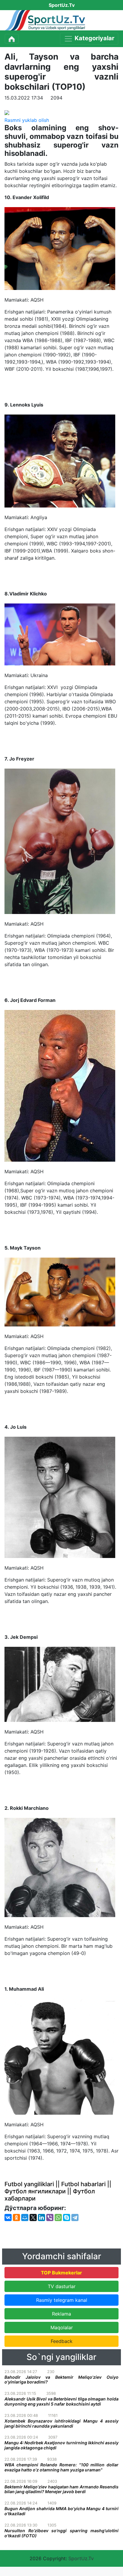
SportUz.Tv (81, 2558)
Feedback (62, 2341)
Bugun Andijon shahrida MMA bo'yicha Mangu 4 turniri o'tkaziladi (61, 2511)
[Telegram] (75, 2217)
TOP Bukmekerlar (61, 2273)
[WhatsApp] (58, 2217)
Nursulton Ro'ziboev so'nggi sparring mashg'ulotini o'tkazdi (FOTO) (61, 2533)
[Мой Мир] (25, 2217)
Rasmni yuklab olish (27, 120)
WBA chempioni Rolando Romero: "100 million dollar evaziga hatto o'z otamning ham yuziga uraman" (61, 2467)
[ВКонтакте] (8, 2217)
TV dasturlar (62, 2286)
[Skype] (67, 2217)
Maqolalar (62, 2327)
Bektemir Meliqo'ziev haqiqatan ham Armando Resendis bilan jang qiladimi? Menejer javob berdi (61, 2489)
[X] (33, 2217)
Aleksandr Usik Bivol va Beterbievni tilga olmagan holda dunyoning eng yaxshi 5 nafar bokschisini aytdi (61, 2401)
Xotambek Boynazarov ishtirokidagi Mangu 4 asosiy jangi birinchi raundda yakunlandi (61, 2423)
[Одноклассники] (16, 2217)
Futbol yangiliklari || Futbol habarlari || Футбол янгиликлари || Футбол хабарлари (58, 2191)
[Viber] (50, 2217)
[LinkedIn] (41, 2217)
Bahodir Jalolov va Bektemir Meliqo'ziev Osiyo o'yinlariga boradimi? (61, 2380)
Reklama (61, 2314)
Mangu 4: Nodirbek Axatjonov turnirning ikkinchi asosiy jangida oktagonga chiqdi (61, 2445)
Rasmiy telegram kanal (62, 2300)
